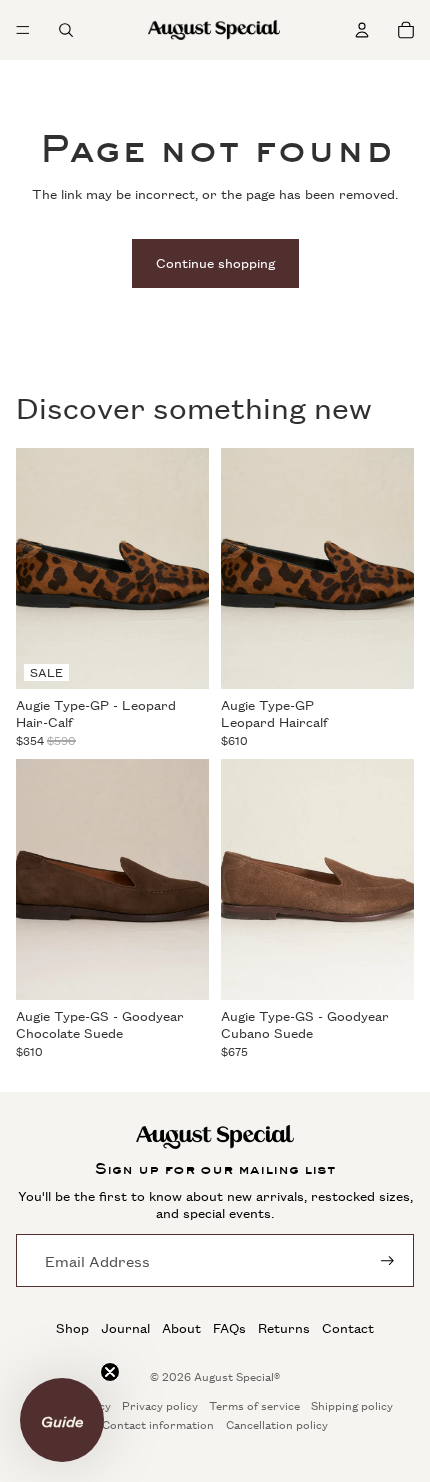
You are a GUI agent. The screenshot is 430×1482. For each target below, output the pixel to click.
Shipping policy (352, 1405)
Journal (125, 1327)
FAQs (229, 1327)
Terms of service (254, 1405)
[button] (62, 1420)
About (181, 1327)
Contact (348, 1327)
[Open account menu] (362, 30)
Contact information (158, 1424)
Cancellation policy (277, 1424)
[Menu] (23, 30)
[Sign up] (387, 1260)
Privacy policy (160, 1405)
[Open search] (66, 30)
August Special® (237, 1376)
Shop (72, 1327)
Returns (284, 1327)
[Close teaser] (110, 1372)
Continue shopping (215, 262)
